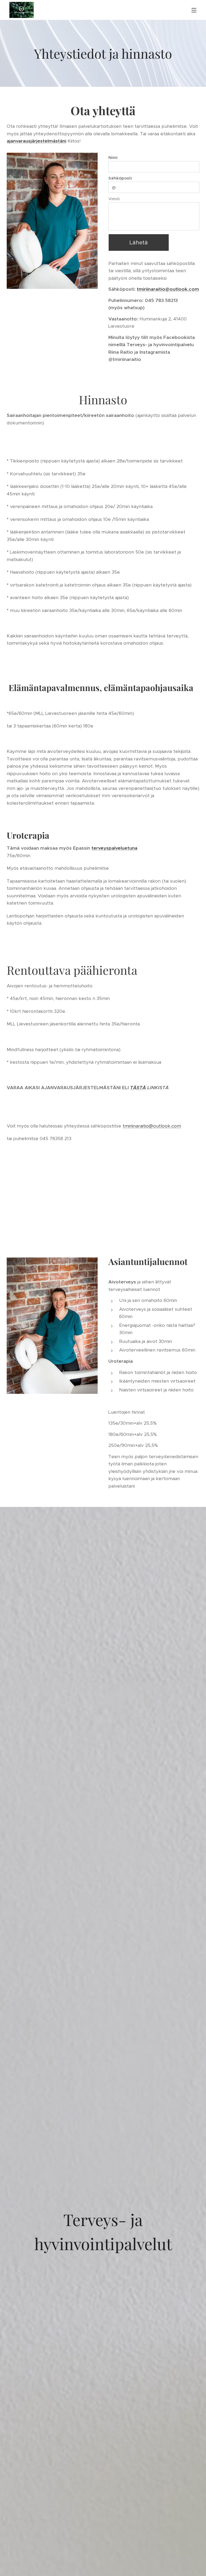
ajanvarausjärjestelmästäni (36, 141)
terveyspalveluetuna (114, 848)
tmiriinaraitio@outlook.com (168, 289)
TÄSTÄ (138, 1088)
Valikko (194, 10)
